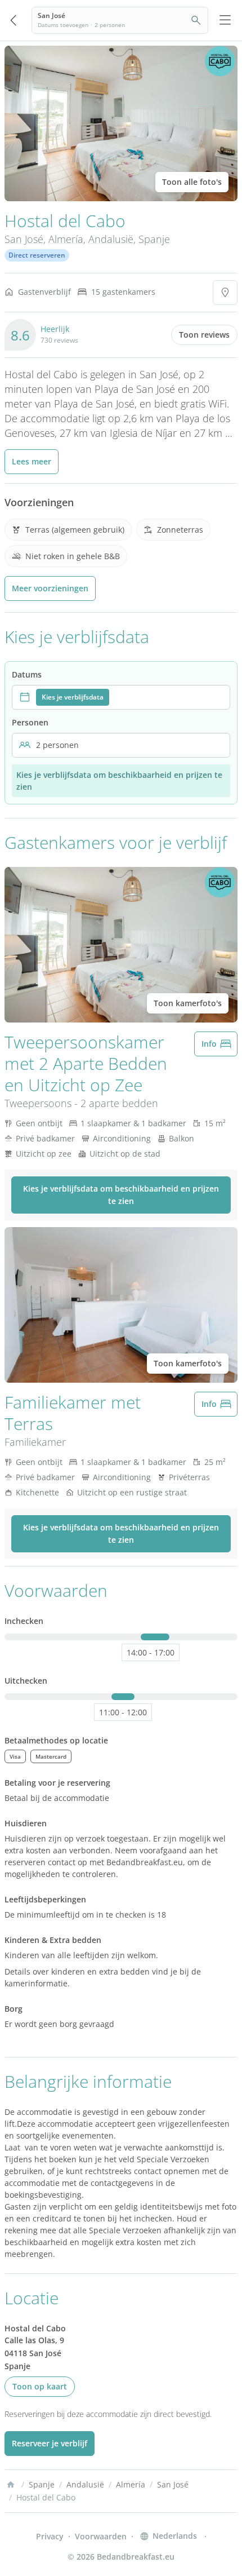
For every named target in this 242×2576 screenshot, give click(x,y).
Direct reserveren (37, 255)
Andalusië (111, 239)
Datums (27, 674)
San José (24, 239)
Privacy (50, 2536)
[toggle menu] (225, 20)
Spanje (154, 239)
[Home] (11, 2485)
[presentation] (121, 697)
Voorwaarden (101, 2536)
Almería (66, 239)
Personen (30, 722)
